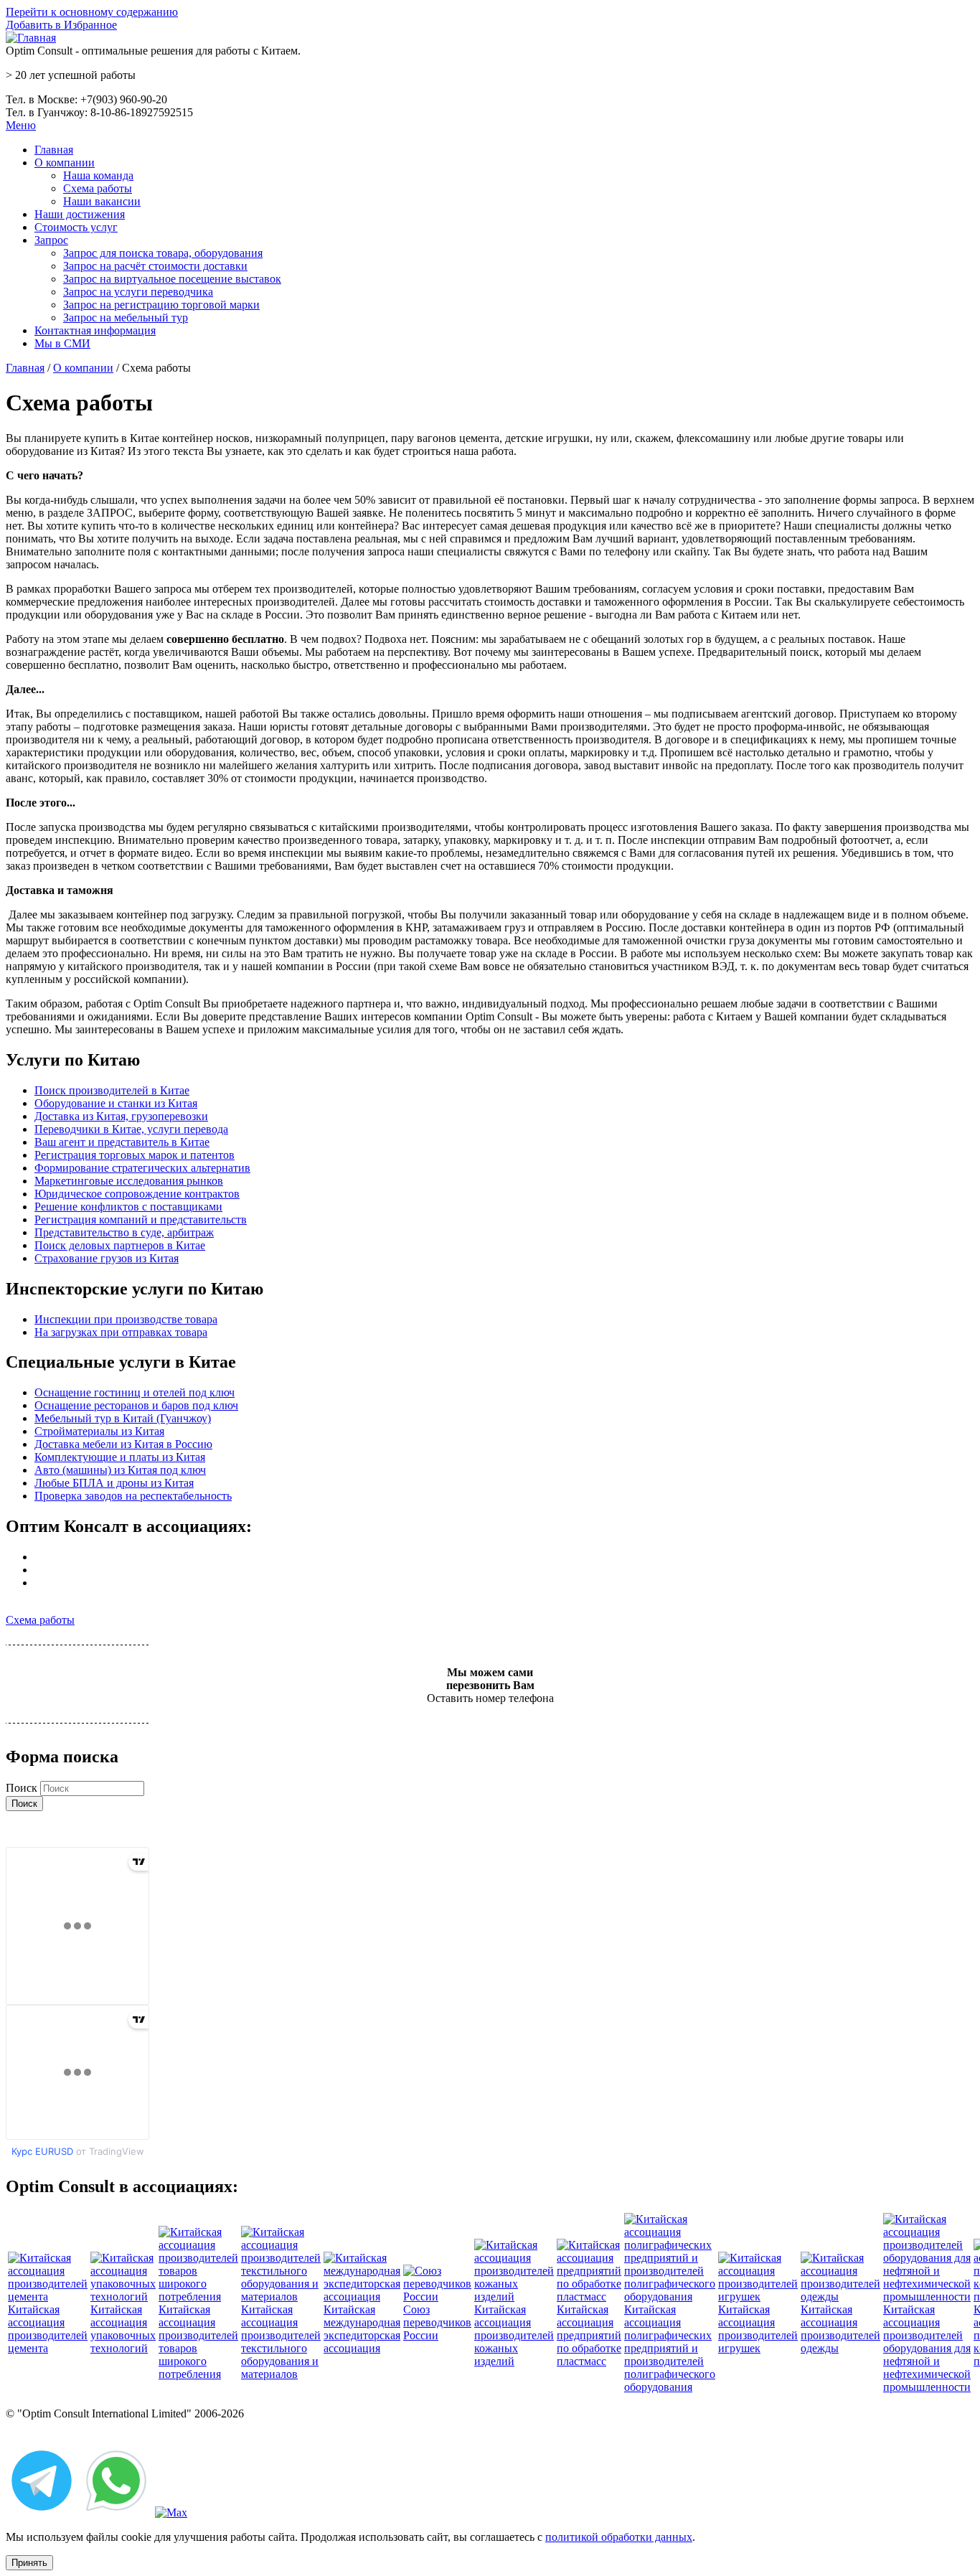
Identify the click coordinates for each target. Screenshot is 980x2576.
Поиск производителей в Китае (112, 1090)
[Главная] (31, 38)
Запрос (51, 240)
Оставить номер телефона (490, 1698)
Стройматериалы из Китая (99, 1431)
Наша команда (98, 175)
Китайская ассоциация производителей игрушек (758, 2329)
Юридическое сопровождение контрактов (137, 1194)
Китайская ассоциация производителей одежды (840, 2329)
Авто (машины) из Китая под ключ (120, 1470)
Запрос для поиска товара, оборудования (163, 253)
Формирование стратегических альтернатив (142, 1168)
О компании (65, 163)
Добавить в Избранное (61, 25)
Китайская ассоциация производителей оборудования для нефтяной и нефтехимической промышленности (927, 2348)
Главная (54, 150)
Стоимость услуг (76, 227)
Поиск (23, 1788)
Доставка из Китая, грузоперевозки (121, 1116)
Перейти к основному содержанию (92, 12)
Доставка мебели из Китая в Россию (123, 1444)
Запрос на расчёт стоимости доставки (155, 266)
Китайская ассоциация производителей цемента (48, 2329)
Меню (21, 125)
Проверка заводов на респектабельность (133, 1496)
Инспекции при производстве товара (126, 1319)
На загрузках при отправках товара (121, 1332)
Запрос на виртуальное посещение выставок (172, 279)
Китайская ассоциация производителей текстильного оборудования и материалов (281, 2342)
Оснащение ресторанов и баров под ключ (136, 1405)
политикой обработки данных (619, 2537)
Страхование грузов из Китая (107, 1258)
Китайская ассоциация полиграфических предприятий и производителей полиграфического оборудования (670, 2348)
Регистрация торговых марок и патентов (135, 1155)
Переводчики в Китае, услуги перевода (131, 1129)
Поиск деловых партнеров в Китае (120, 1245)
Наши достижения (80, 214)
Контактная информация (95, 330)
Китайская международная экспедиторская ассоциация (362, 2329)
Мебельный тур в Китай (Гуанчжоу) (123, 1418)
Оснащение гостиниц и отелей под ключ (135, 1392)
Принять (29, 2563)
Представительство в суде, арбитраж (124, 1232)
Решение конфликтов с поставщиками (128, 1207)
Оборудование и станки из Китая (116, 1103)
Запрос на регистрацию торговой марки (161, 305)
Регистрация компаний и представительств (141, 1219)
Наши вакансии (102, 201)
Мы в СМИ (62, 343)
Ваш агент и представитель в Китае (122, 1142)
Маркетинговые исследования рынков (129, 1181)
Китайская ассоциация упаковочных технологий (123, 2329)
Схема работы (98, 188)
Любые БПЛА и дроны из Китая (114, 1483)
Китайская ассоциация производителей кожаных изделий (514, 2335)
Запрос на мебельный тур (126, 318)
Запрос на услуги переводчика (138, 292)
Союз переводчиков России (437, 2322)
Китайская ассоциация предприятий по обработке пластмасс (589, 2335)
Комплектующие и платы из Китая (120, 1457)
